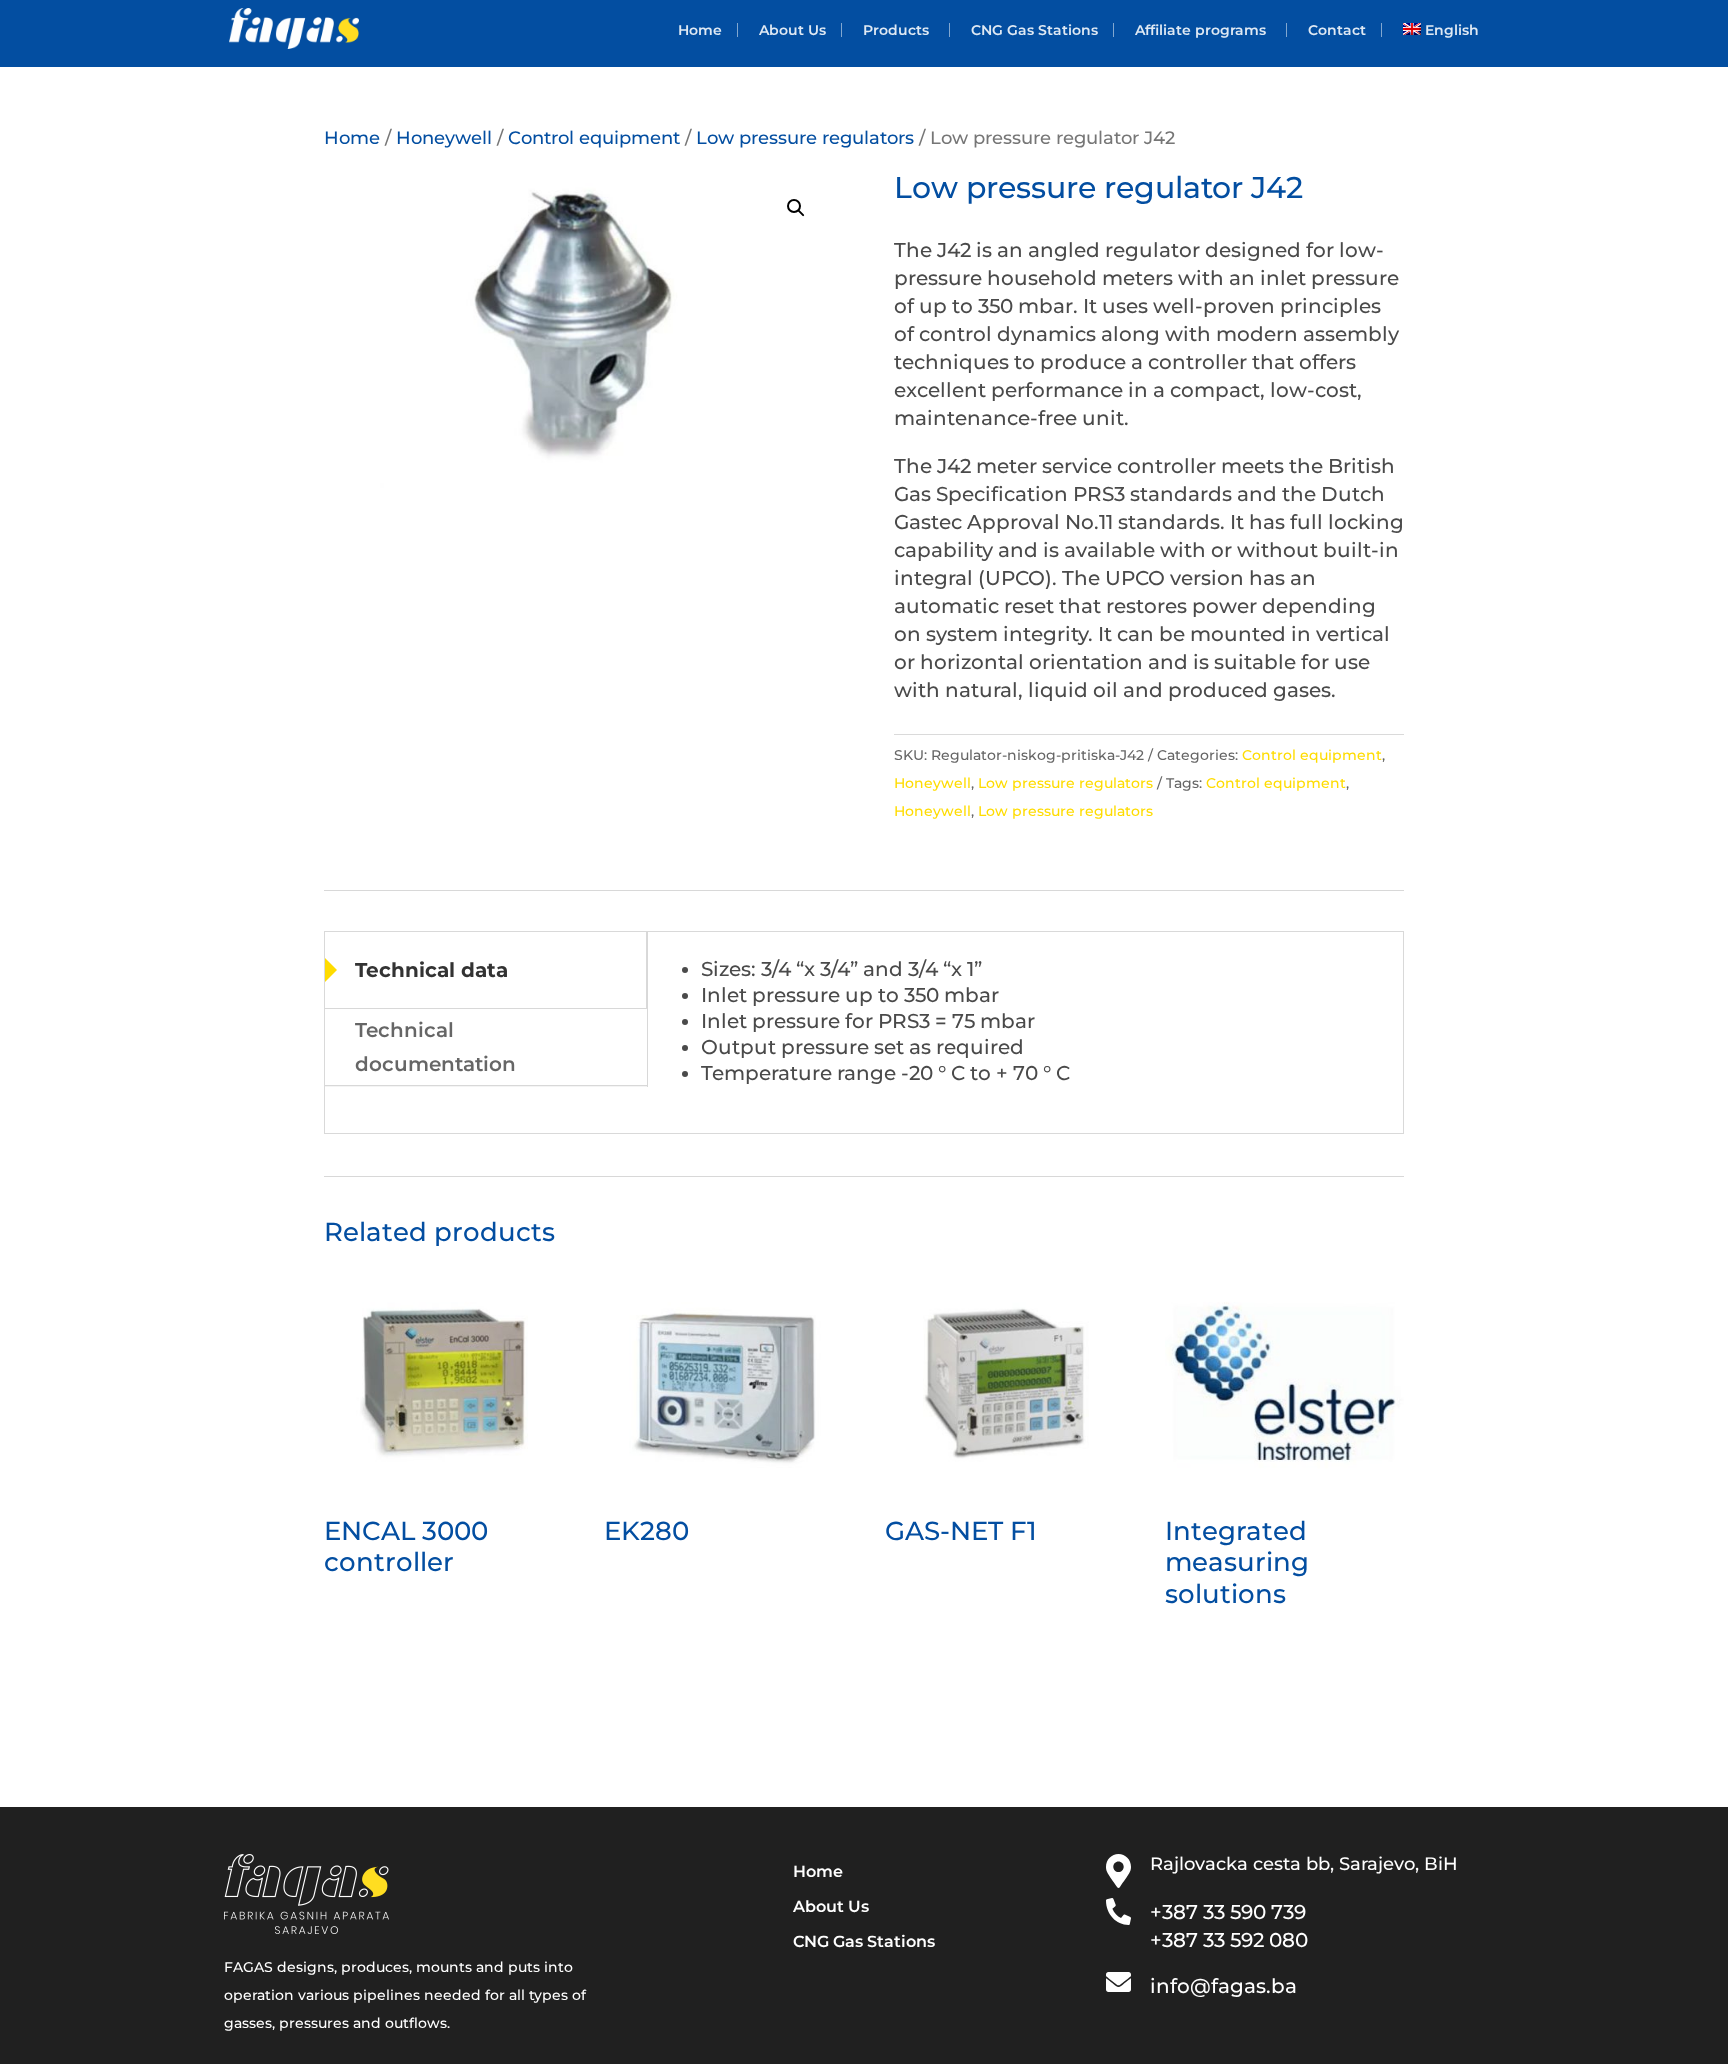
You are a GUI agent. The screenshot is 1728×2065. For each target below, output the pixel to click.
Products (896, 30)
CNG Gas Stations (1034, 30)
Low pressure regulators (805, 137)
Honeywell (444, 137)
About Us (792, 30)
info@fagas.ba (1223, 1986)
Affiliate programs (1200, 30)
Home (700, 30)
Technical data (431, 970)
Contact (1337, 30)
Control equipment (594, 137)
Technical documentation (435, 1047)
